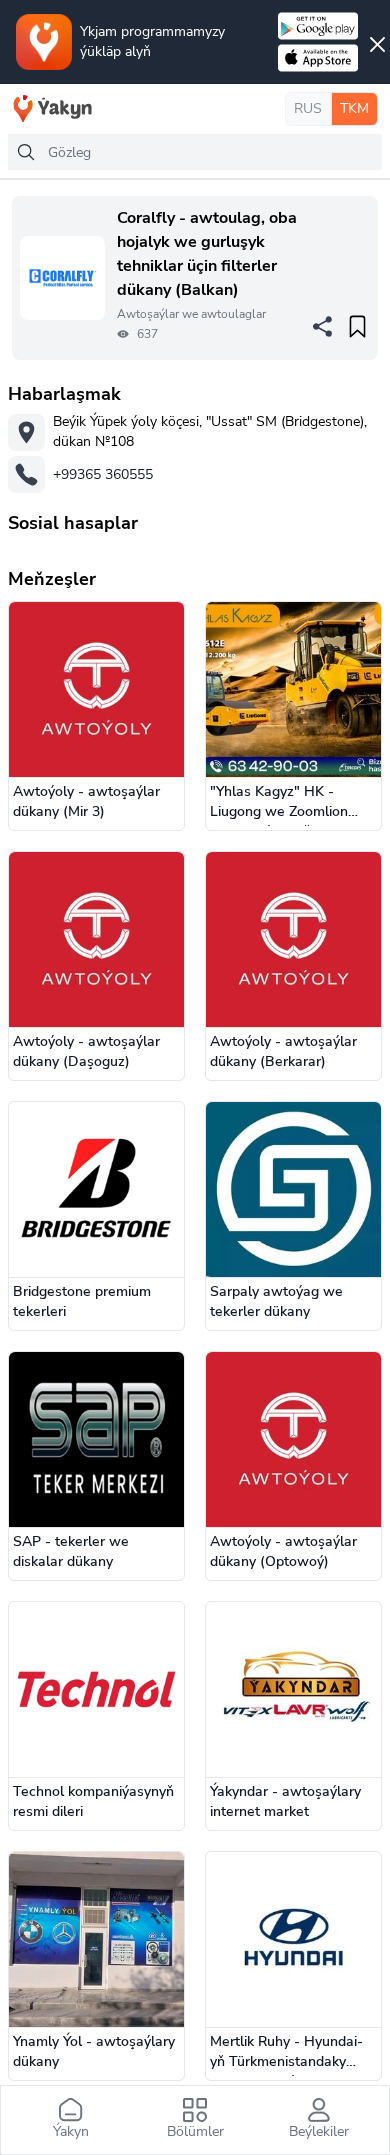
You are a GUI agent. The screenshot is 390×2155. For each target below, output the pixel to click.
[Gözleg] (26, 152)
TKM (354, 108)
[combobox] (195, 152)
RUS (308, 108)
